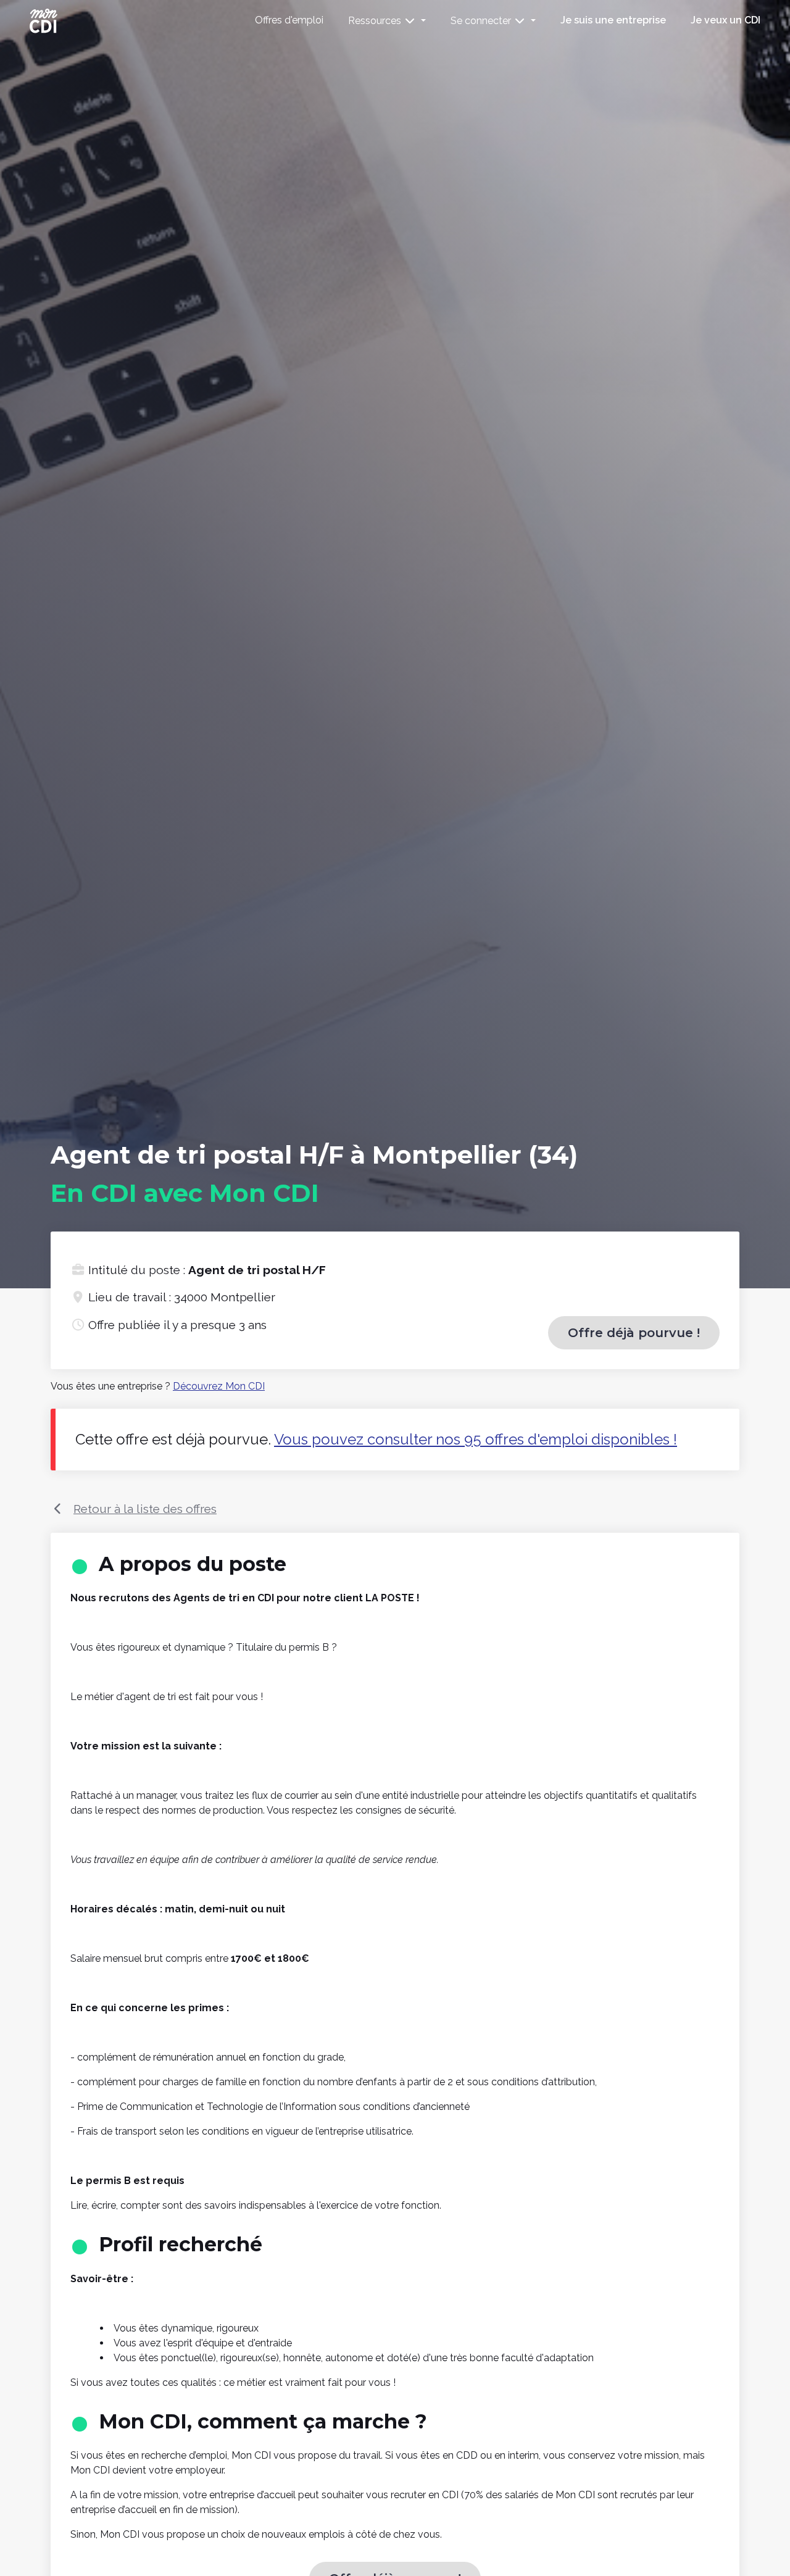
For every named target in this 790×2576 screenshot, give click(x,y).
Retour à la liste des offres (145, 1509)
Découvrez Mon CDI (219, 1386)
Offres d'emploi (289, 20)
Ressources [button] (376, 21)
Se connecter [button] (482, 21)
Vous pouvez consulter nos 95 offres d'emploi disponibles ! (476, 1439)
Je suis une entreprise (613, 20)
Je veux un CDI (726, 20)
